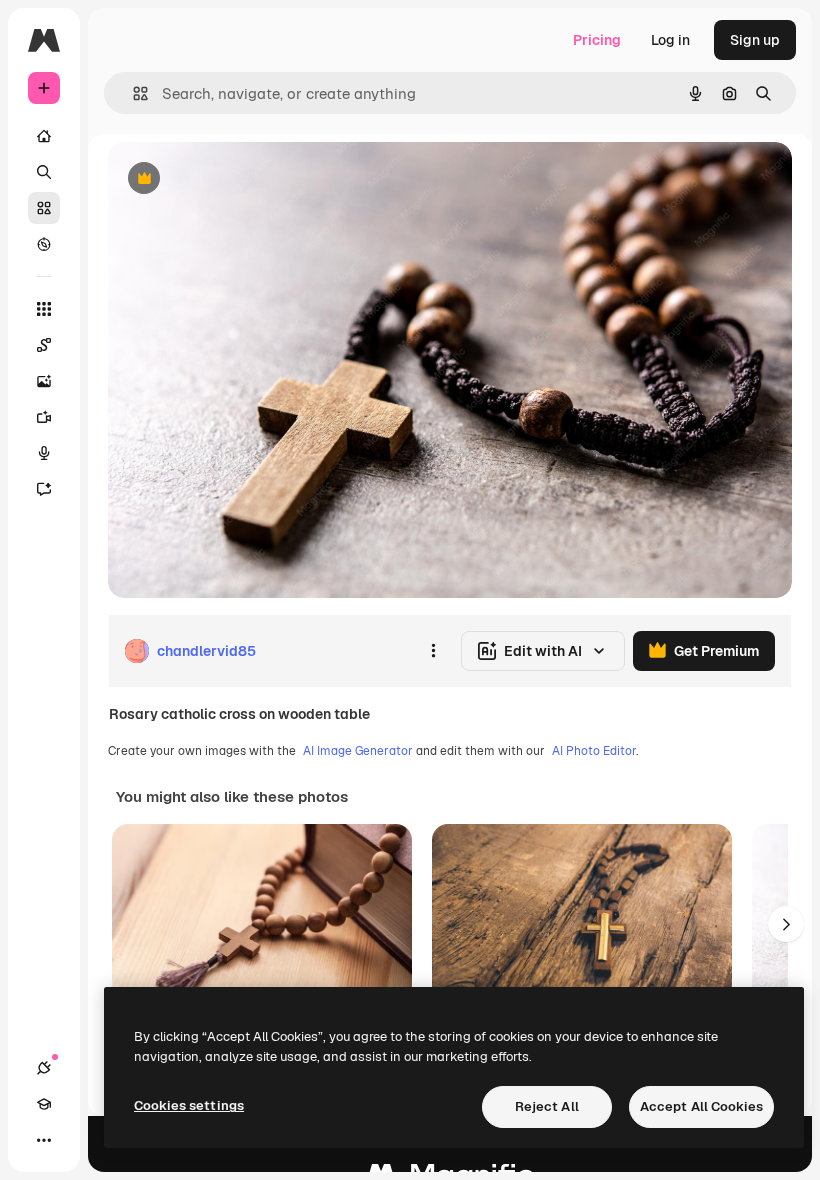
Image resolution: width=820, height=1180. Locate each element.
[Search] (44, 172)
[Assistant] (44, 489)
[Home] (44, 136)
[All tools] (44, 309)
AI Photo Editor (594, 751)
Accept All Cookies (701, 1106)
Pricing (597, 40)
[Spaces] (44, 345)
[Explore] (44, 244)
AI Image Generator (358, 751)
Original (236, 179)
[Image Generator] (44, 381)
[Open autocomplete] (132, 93)
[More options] (433, 651)
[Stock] (44, 208)
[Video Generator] (44, 417)
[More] (44, 1140)
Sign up (755, 40)
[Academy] (44, 1104)
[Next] (786, 924)
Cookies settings (189, 1105)
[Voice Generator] (44, 453)
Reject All (547, 1106)
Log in (670, 40)
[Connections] (44, 1068)
